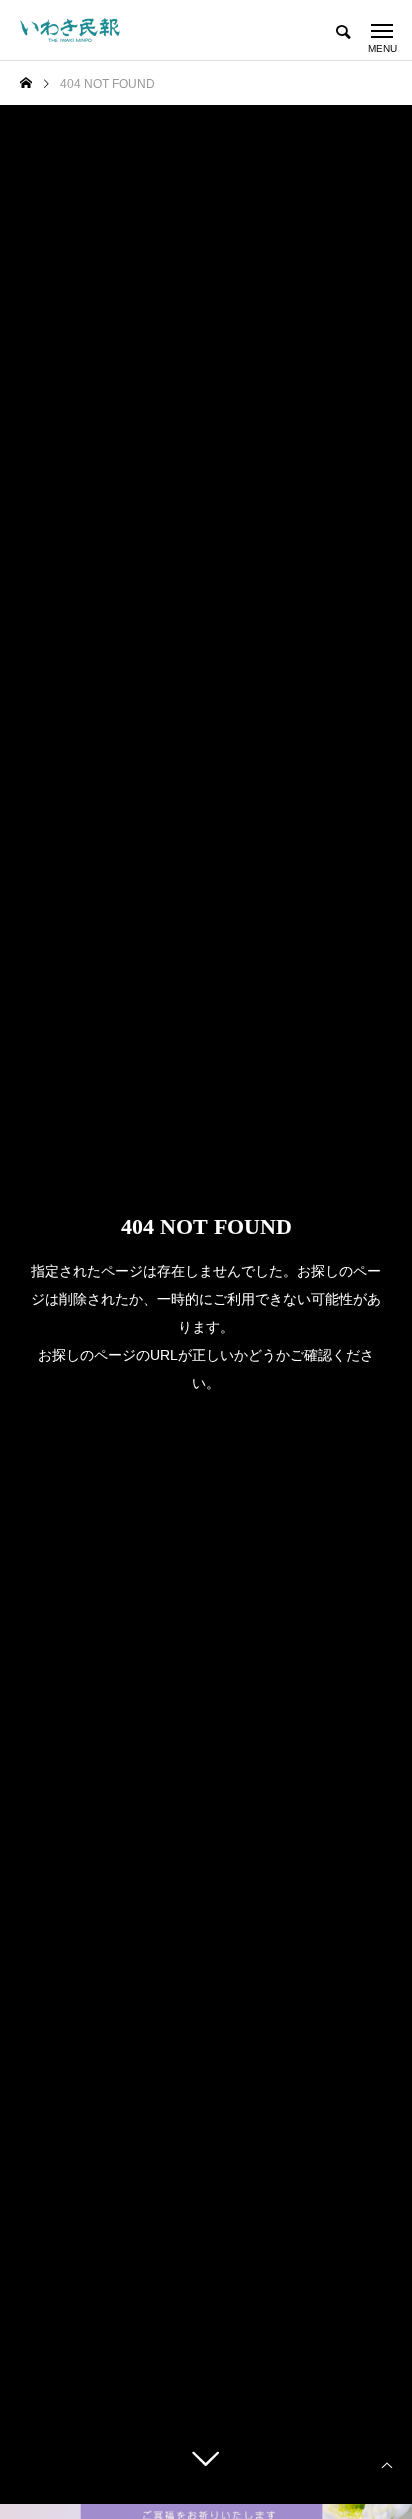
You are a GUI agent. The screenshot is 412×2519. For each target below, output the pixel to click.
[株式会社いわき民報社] (70, 30)
